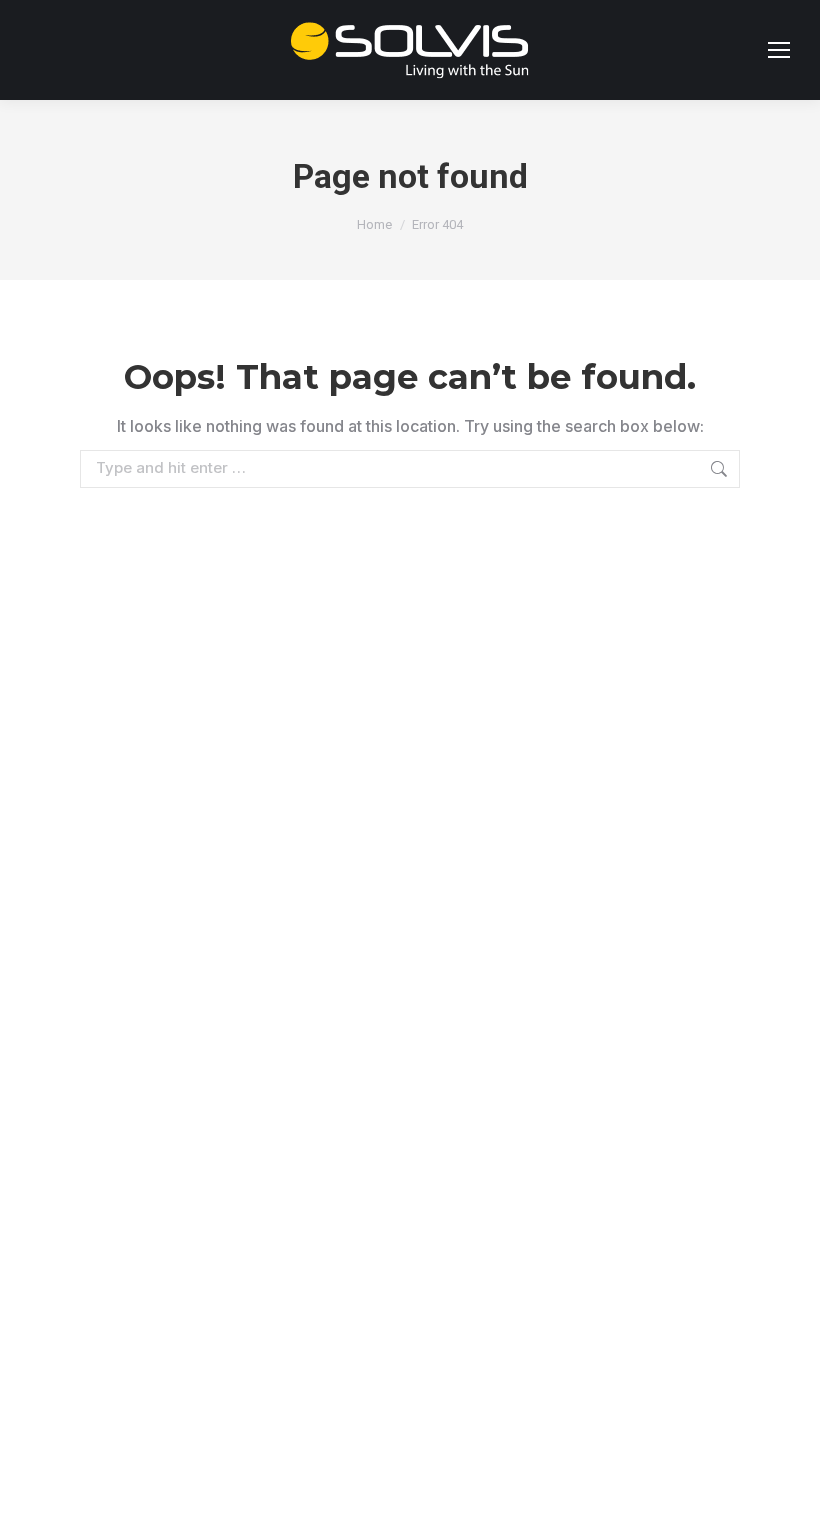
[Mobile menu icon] (779, 50)
